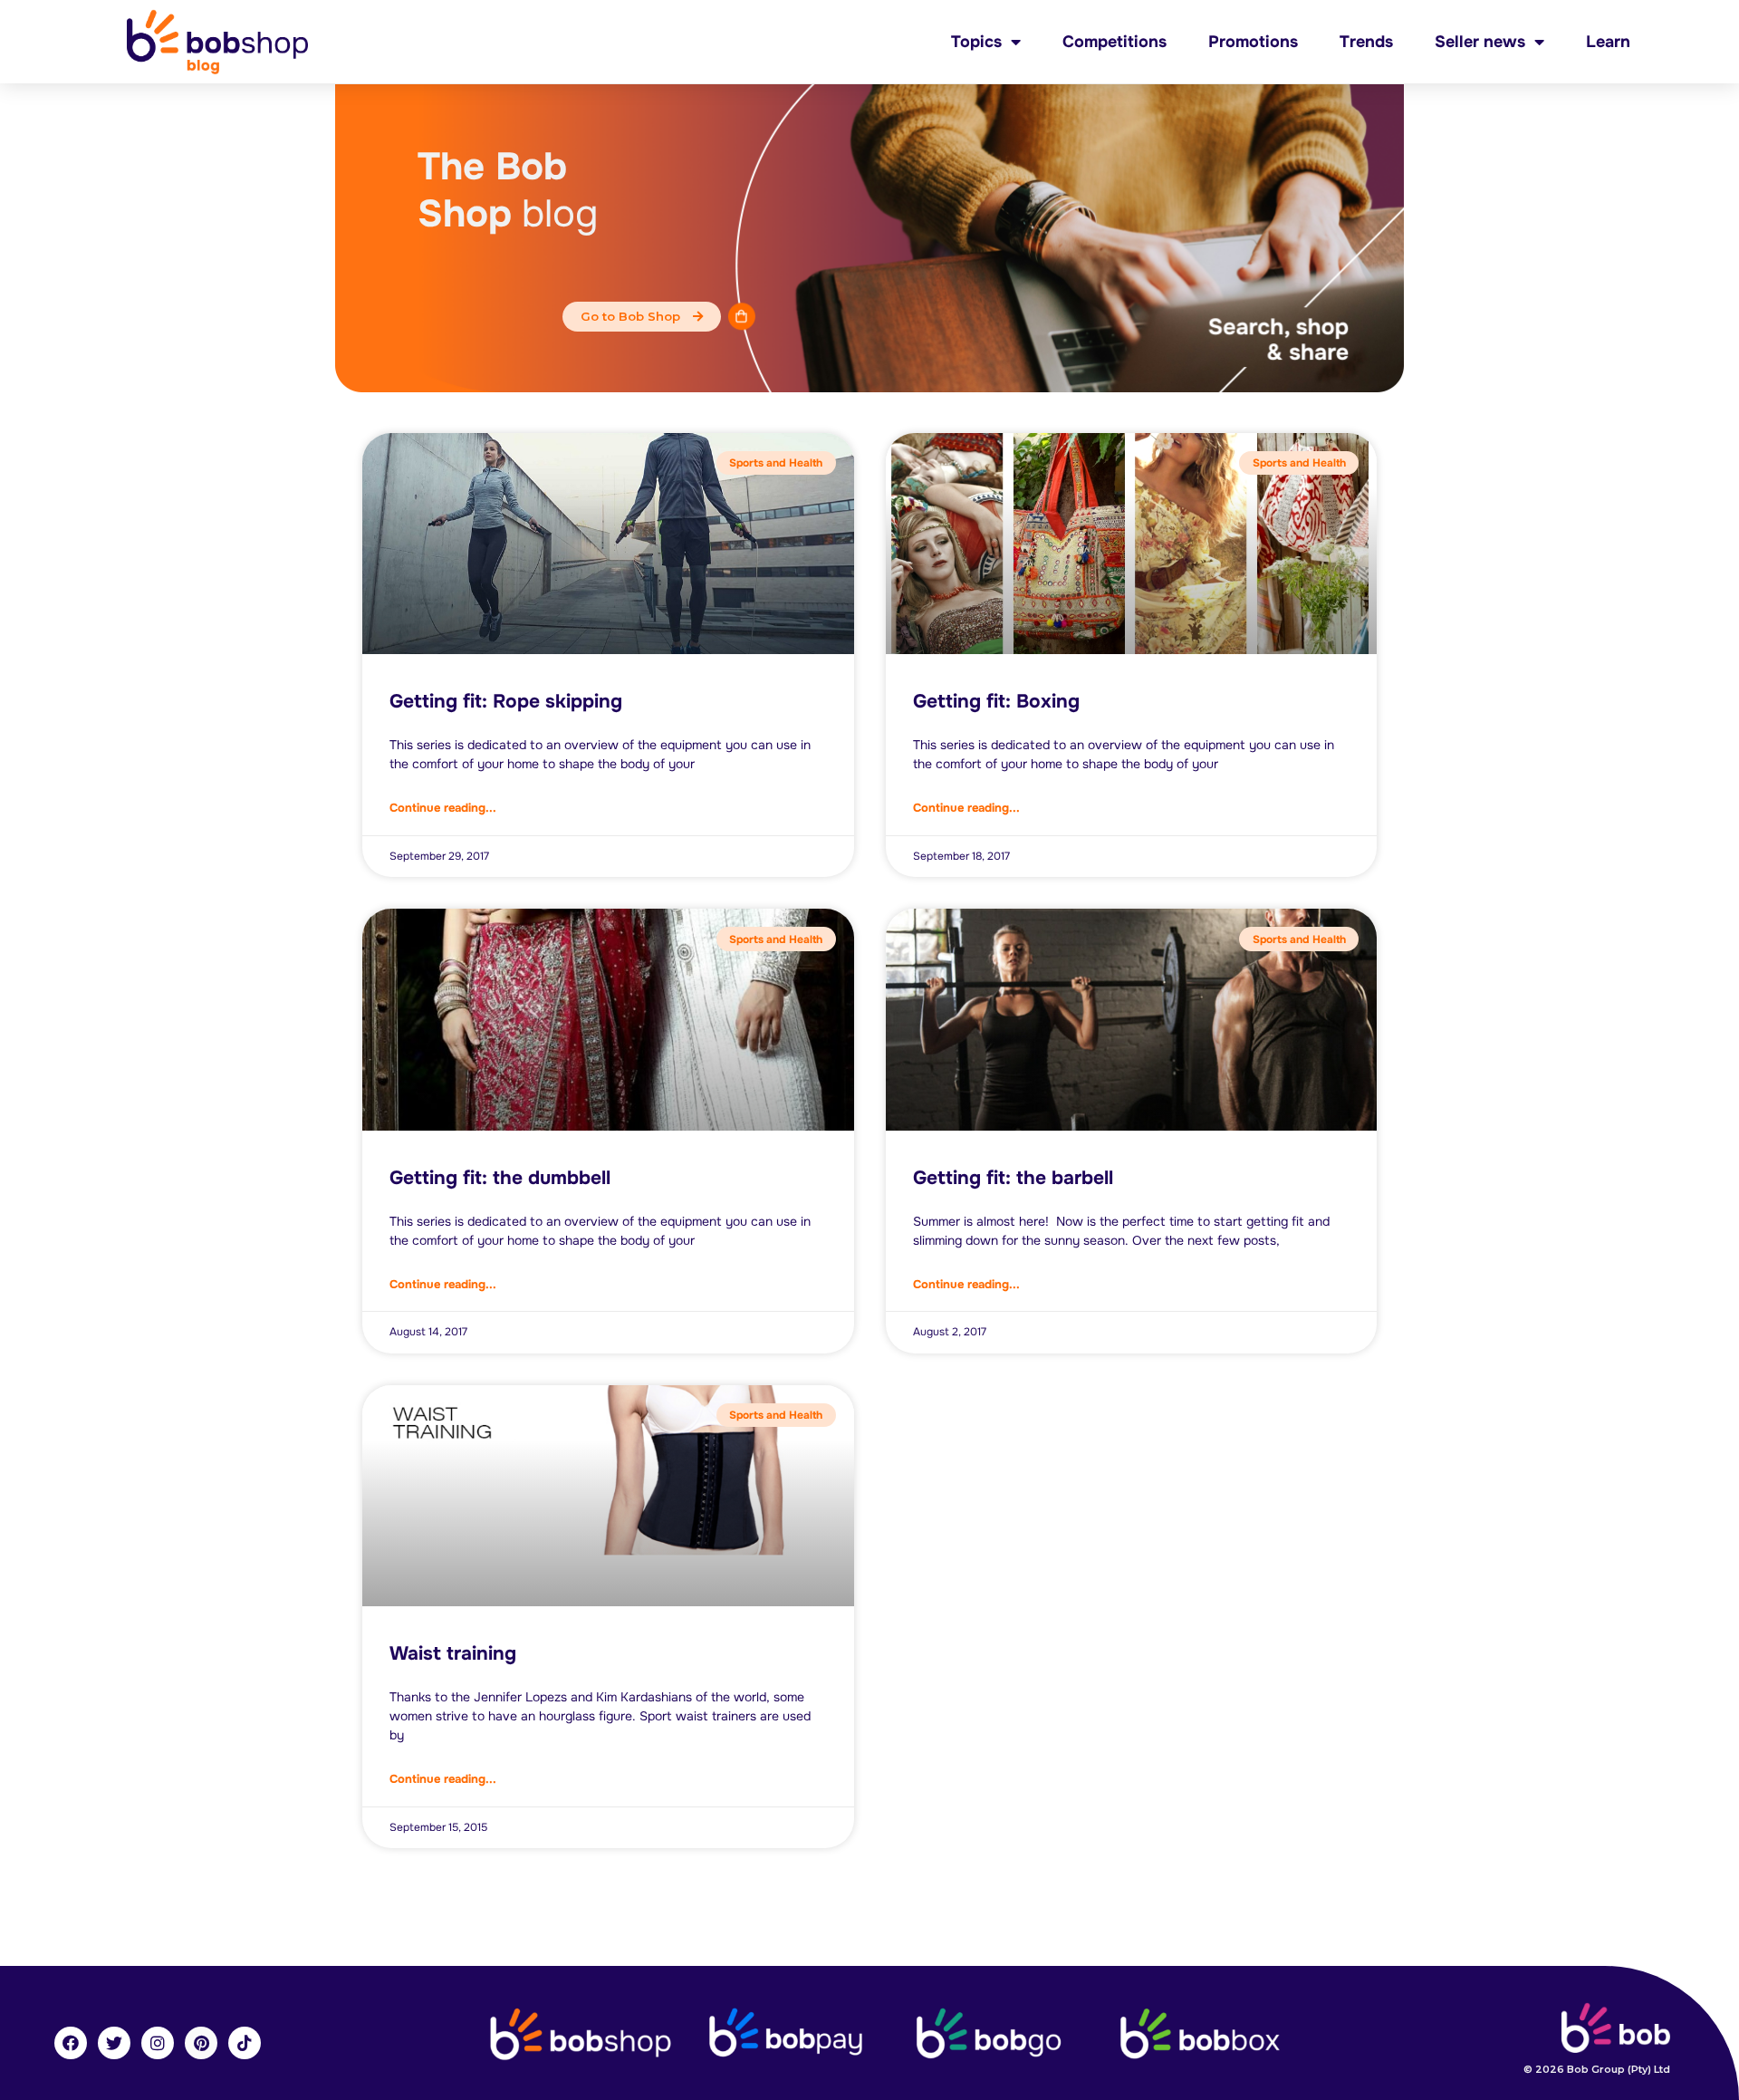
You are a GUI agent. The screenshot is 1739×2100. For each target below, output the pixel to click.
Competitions (1114, 42)
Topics (976, 42)
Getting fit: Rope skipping (506, 701)
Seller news (1480, 42)
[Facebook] (71, 2043)
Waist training (453, 1653)
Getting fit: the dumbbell (500, 1178)
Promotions (1253, 42)
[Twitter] (114, 2043)
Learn (1608, 42)
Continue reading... (443, 808)
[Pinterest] (201, 2043)
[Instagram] (158, 2043)
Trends (1366, 42)
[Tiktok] (245, 2043)
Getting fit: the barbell (1013, 1178)
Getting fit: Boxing (996, 701)
